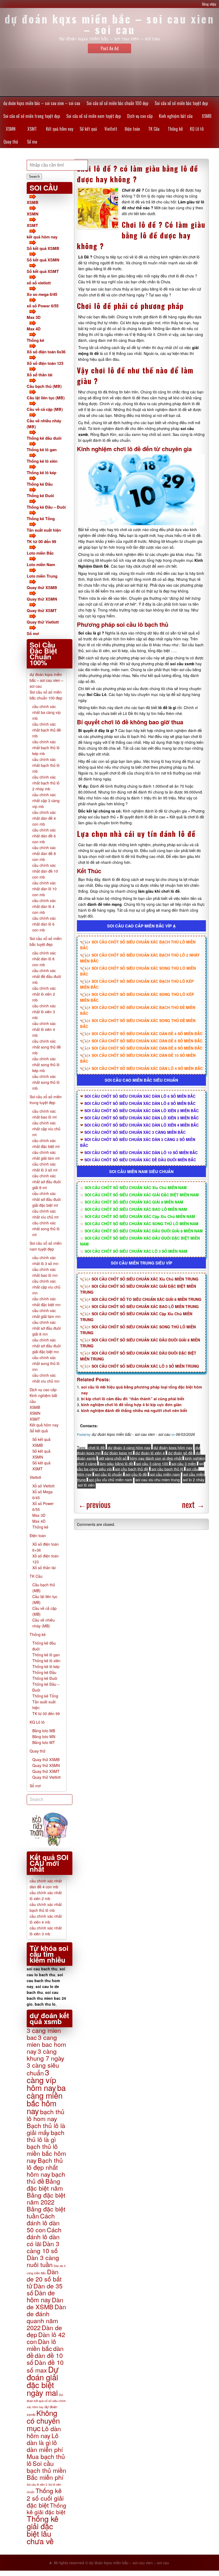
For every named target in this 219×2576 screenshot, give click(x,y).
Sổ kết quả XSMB (43, 248)
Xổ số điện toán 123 (45, 363)
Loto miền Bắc (40, 553)
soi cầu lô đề (136, 1474)
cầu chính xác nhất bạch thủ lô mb (46, 765)
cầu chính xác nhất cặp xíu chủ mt (46, 1129)
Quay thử (11, 142)
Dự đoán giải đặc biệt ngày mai (43, 2381)
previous (94, 1504)
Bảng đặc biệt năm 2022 (46, 2198)
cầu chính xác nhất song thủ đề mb (47, 1047)
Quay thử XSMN (42, 599)
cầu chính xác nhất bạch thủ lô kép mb (46, 748)
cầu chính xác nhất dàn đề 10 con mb (45, 871)
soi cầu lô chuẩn (109, 1474)
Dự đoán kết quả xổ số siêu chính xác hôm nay (46, 2401)
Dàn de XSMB (45, 2303)
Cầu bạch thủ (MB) (44, 386)
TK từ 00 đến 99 (41, 541)
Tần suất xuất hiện (44, 530)
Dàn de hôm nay (41, 2296)
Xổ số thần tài (40, 375)
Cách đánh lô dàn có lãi (44, 2237)
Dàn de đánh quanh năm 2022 (46, 2317)
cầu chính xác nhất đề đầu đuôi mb (47, 976)
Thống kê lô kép (42, 473)
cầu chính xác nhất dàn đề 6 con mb (44, 836)
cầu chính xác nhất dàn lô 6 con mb (44, 924)
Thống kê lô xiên (42, 461)
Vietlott (111, 129)
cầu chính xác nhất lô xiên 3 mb (44, 1012)
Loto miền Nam (41, 564)
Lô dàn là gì (43, 2439)
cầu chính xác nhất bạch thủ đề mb (47, 730)
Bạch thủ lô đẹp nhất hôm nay (45, 2167)
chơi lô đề (97, 1448)
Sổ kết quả (88, 129)
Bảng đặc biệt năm (45, 2184)
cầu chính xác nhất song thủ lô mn (46, 1363)
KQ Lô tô (197, 129)
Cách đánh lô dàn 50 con (43, 2223)
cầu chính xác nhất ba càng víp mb (46, 712)
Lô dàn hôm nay (44, 2432)
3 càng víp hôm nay (41, 2080)
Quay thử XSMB (42, 587)
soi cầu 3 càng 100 (152, 1464)
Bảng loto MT (44, 1742)
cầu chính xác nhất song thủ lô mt (46, 1229)
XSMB (207, 116)
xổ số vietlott (39, 283)
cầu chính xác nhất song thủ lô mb (46, 1082)
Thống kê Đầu (40, 484)
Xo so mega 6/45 (42, 294)
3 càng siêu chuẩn (43, 2069)
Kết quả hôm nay (60, 129)
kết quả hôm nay (42, 237)
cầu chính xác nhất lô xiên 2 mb (44, 994)
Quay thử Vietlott (43, 622)
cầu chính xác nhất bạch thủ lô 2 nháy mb (46, 783)
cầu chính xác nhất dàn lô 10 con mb (44, 889)
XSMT (32, 129)
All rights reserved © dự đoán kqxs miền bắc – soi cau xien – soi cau (111, 2563)
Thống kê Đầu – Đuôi (46, 507)
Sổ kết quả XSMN (43, 260)
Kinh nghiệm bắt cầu (176, 116)
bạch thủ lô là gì (46, 2136)
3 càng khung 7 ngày (46, 2055)
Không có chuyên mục (43, 2420)
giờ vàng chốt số (113, 1458)
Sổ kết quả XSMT (43, 271)
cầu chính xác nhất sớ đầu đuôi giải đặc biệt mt (46, 1199)
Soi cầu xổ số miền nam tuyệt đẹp (93, 116)
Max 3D (34, 317)
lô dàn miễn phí (45, 2446)
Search (34, 177)
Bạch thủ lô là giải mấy (46, 2129)
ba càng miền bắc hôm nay (46, 2099)
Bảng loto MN (44, 1736)
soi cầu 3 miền (184, 1464)
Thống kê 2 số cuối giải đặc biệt (45, 2498)
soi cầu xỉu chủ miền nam (111, 1480)
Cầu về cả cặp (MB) (45, 409)
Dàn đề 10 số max (45, 2366)
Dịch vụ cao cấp (140, 116)
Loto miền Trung (42, 576)
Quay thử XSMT (42, 610)
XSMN (11, 129)
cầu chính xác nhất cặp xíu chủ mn (46, 1287)
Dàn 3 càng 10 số (43, 2247)
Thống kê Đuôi (40, 496)
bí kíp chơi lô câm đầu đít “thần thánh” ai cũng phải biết (133, 1399)
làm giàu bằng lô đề (116, 1464)
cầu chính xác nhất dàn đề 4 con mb (44, 818)
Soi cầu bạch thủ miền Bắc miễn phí (46, 2470)
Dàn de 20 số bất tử (44, 2279)
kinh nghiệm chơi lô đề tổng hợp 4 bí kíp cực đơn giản (131, 1405)
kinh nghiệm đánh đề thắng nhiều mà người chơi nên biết (134, 1410)
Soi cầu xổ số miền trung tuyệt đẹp (32, 116)
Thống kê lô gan (42, 450)
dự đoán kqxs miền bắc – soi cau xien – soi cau (42, 103)
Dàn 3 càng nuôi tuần (43, 2261)
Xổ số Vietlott (43, 1486)
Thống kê (175, 129)
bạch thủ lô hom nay (46, 2115)
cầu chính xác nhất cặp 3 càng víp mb (46, 800)
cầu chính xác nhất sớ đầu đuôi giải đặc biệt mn (46, 1346)
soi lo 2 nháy (194, 1480)
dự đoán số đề (180, 1453)
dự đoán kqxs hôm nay (173, 1448)
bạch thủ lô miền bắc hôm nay (46, 2153)
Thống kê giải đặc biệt (46, 2509)
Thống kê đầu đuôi (44, 438)
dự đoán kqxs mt (118, 1453)
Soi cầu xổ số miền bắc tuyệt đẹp (181, 103)
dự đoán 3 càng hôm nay (129, 1448)
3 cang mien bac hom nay (46, 2044)
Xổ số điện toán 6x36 (46, 352)
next (193, 1504)
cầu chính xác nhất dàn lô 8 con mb (44, 959)
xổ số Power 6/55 (43, 306)
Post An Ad (110, 48)
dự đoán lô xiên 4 (150, 1453)
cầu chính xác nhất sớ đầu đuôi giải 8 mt (46, 1182)
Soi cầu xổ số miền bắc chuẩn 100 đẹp (117, 103)
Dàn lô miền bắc (41, 2345)
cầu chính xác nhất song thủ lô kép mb (46, 1065)
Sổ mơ (32, 142)
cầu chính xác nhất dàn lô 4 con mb (44, 906)
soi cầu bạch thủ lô (167, 1469)
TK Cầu (154, 129)
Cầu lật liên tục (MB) (46, 398)
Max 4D (34, 329)
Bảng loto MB (44, 1731)
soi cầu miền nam (165, 1474)
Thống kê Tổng (41, 519)
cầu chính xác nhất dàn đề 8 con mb (44, 853)
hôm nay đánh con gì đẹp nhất (156, 1458)
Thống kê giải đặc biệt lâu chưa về (43, 2530)
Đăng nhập (209, 4)
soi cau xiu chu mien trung (158, 1480)
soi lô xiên (86, 1485)
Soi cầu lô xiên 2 (37, 2484)
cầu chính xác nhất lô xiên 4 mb (44, 1029)
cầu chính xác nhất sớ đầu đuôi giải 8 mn (46, 1328)
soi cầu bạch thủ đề (132, 1469)
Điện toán (132, 129)
